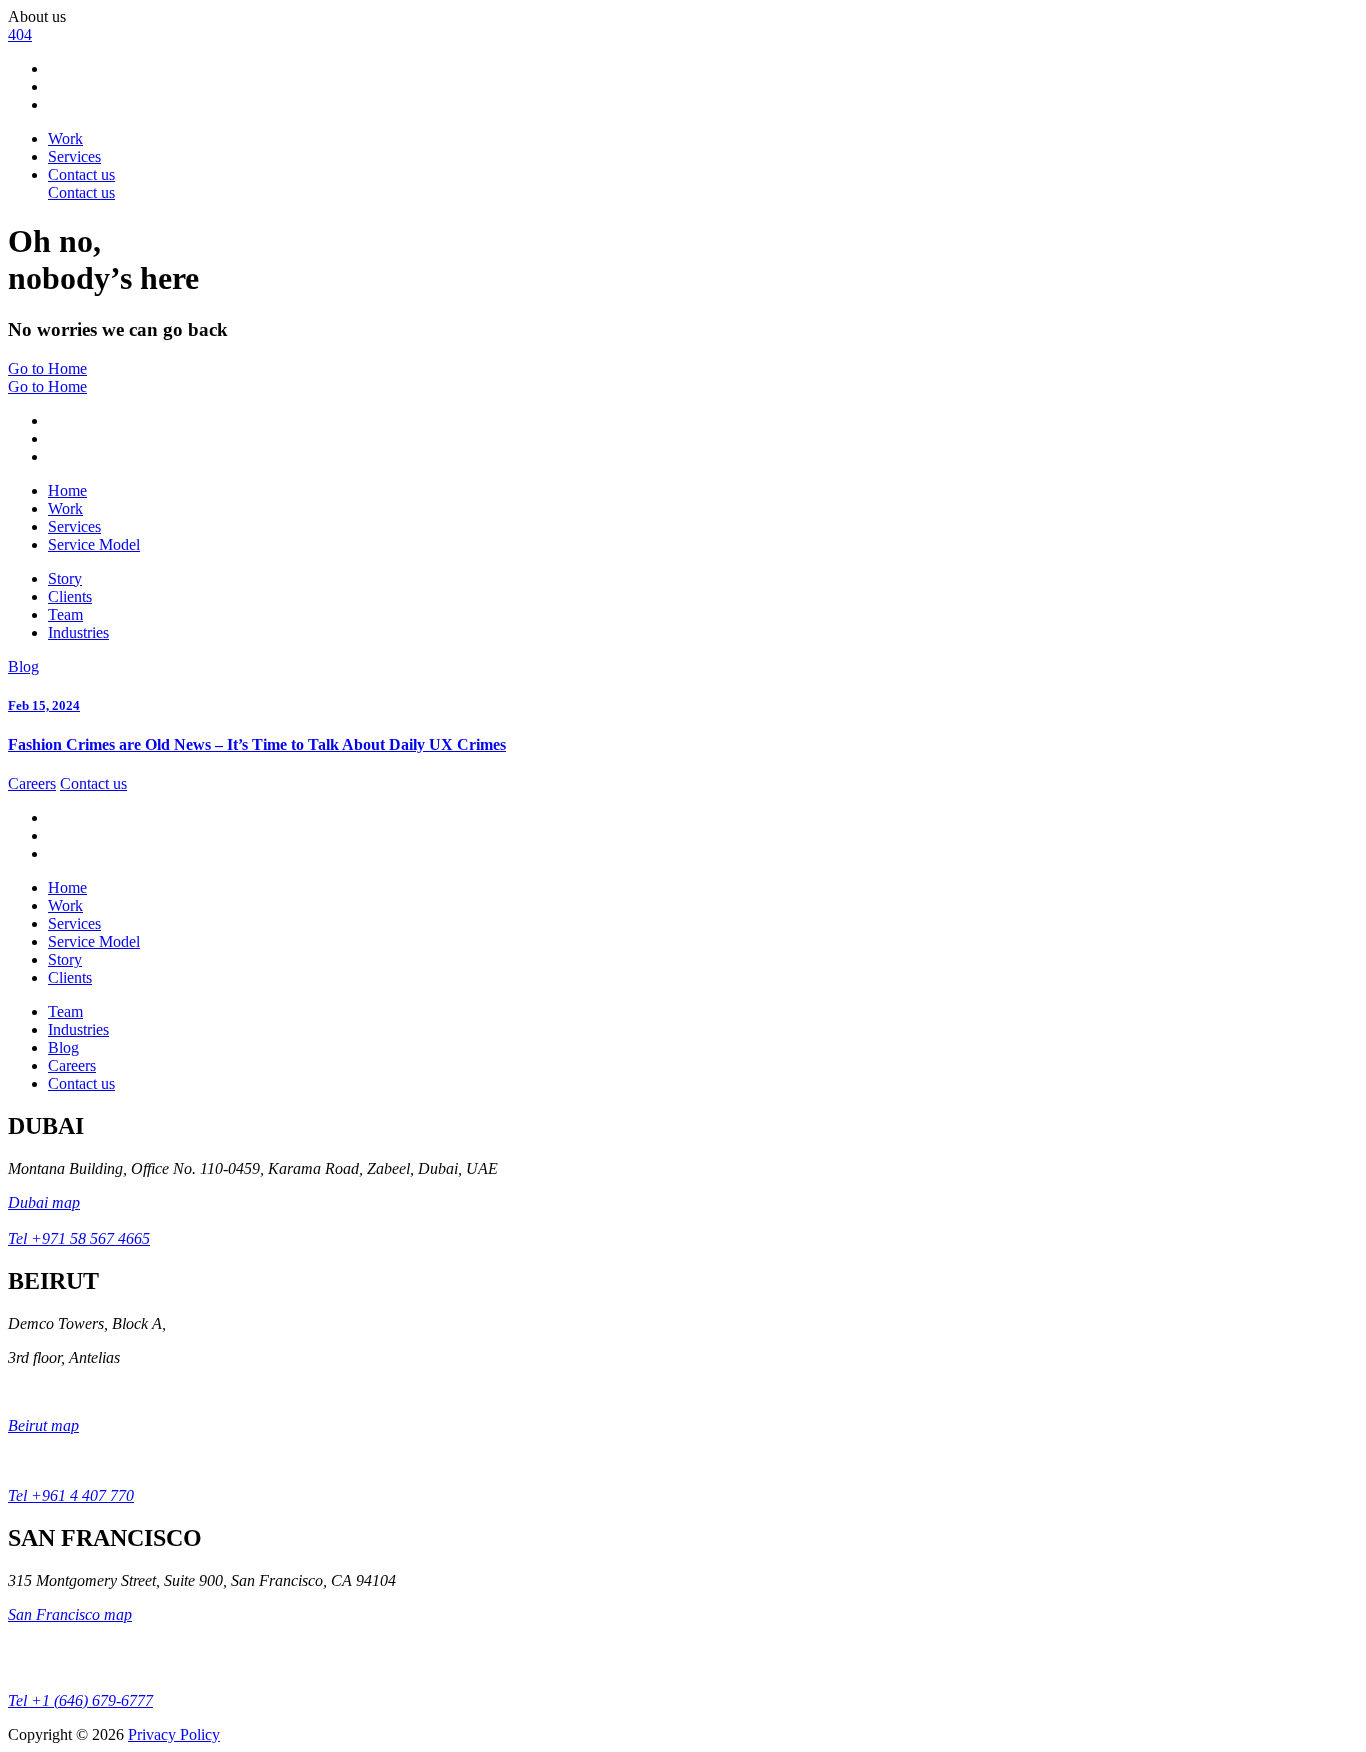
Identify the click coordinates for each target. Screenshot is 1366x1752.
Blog (23, 666)
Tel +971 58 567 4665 (79, 1238)
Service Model (94, 544)
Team (65, 614)
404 (20, 34)
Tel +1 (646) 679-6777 (80, 1700)
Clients (70, 596)
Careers (32, 783)
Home (67, 490)
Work (65, 138)
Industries (78, 632)
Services (74, 156)
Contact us (93, 783)
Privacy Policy (174, 1734)
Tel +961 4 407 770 (71, 1495)
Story (65, 578)
